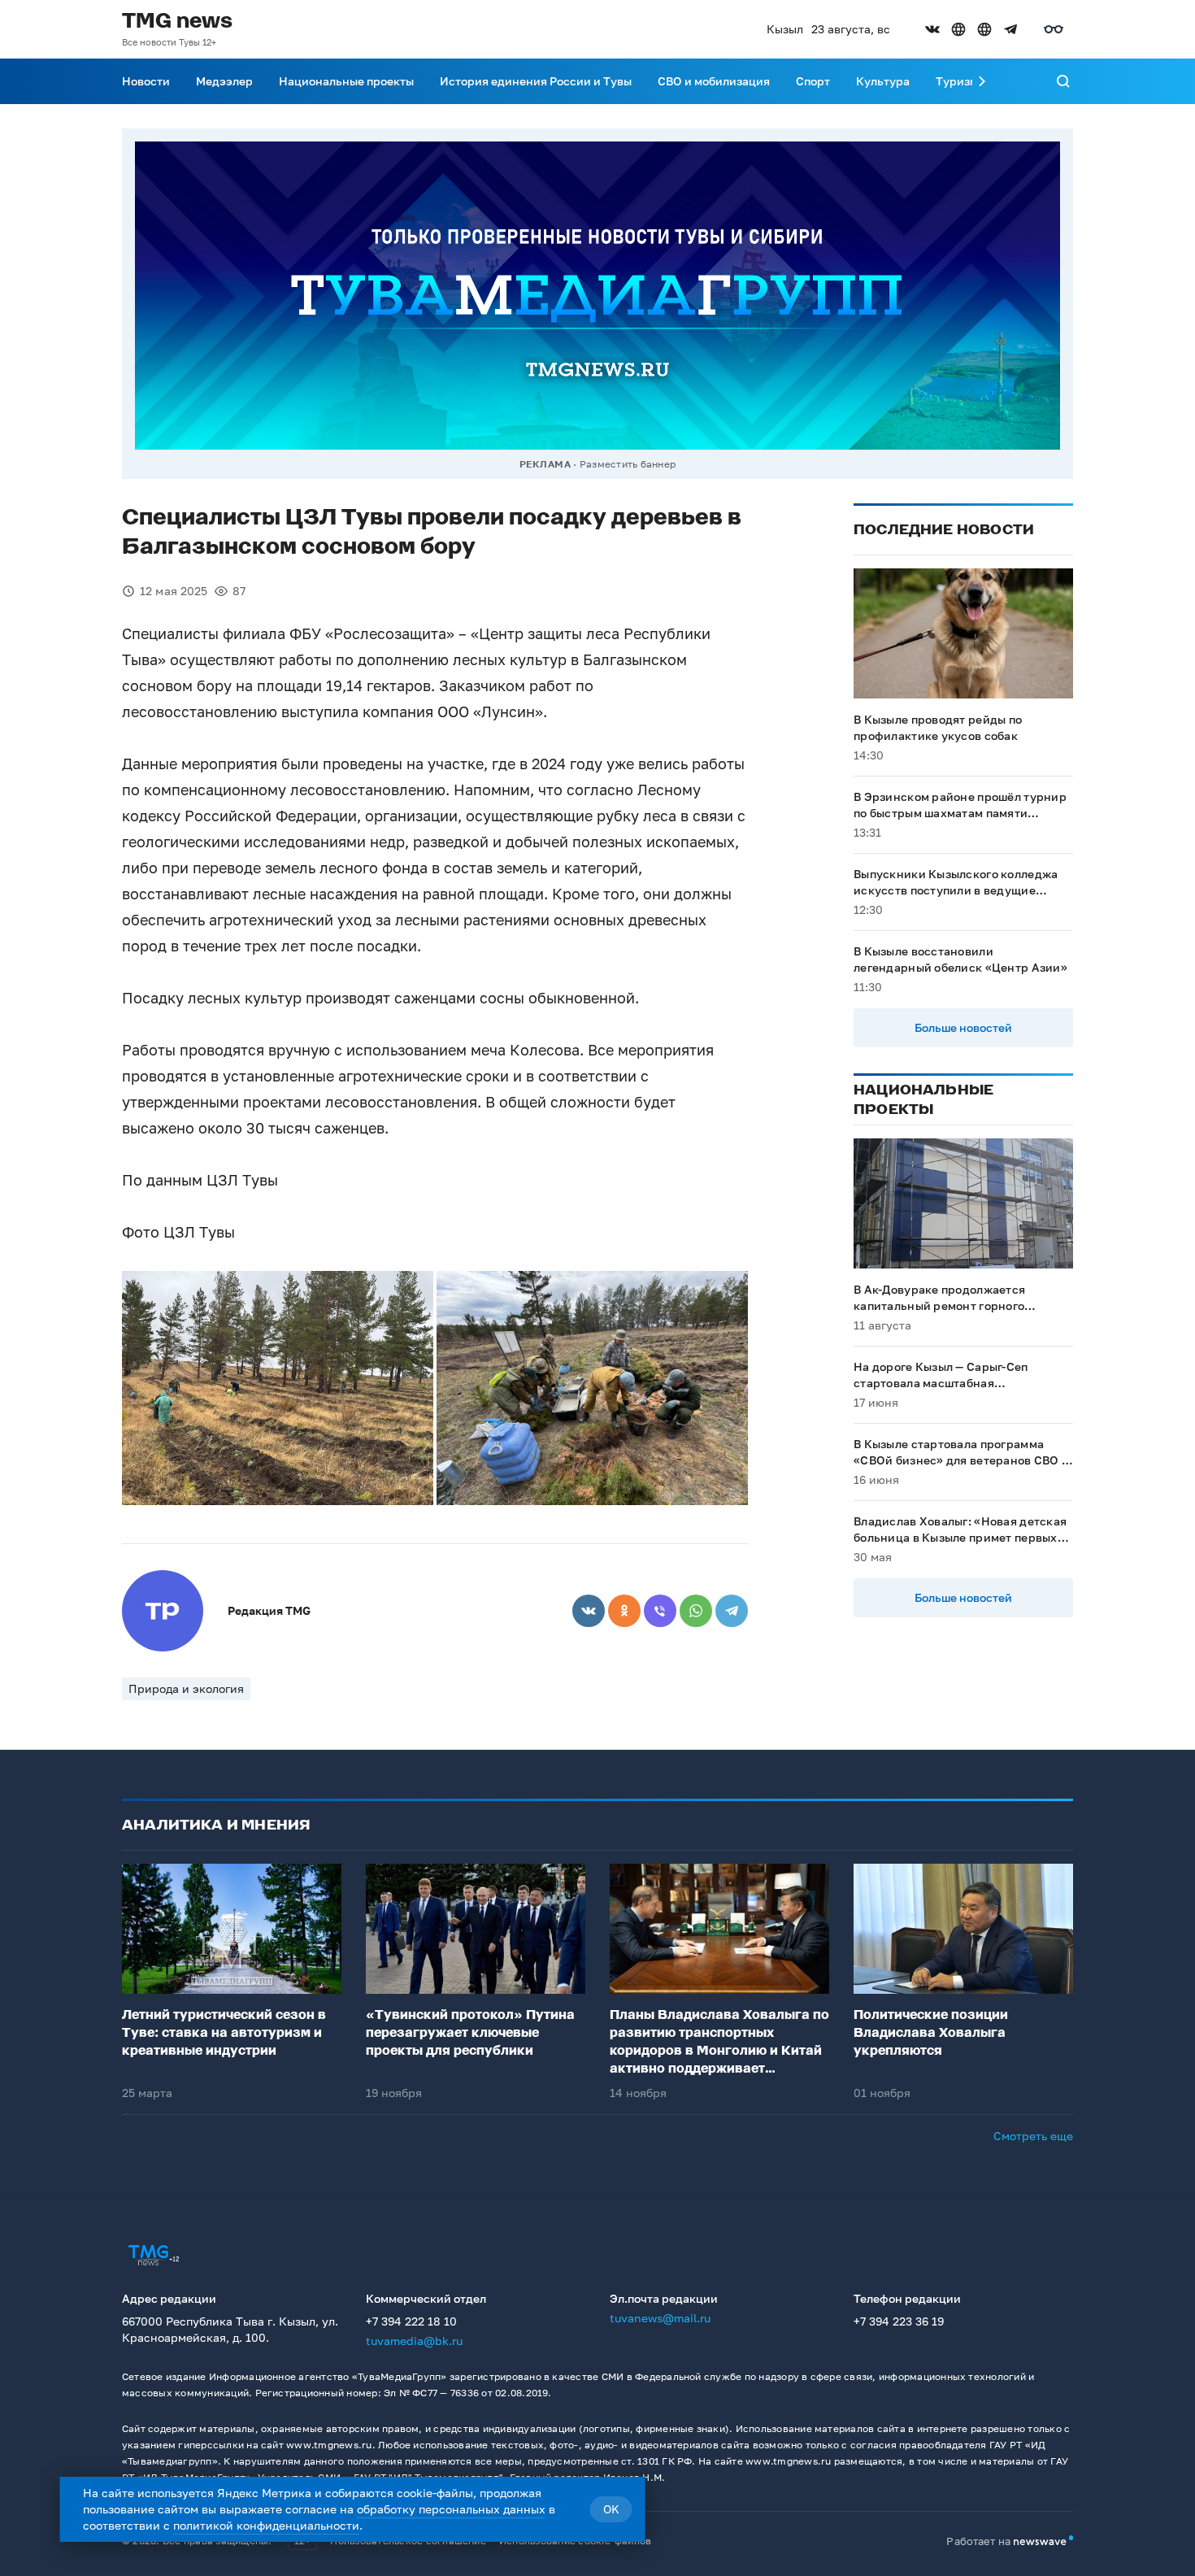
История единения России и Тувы (536, 81)
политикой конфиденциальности (266, 2525)
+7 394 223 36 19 (899, 2321)
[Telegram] (732, 1611)
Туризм (957, 81)
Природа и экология (186, 1688)
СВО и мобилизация (714, 81)
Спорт (813, 81)
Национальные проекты (346, 81)
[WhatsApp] (696, 1611)
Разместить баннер (628, 464)
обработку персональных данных (451, 2509)
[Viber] (660, 1611)
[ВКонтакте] (589, 1611)
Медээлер (224, 81)
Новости (146, 81)
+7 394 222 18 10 (411, 2321)
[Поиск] (1063, 81)
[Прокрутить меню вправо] (982, 81)
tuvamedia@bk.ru (414, 2341)
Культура (883, 81)
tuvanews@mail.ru (660, 2318)
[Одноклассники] (624, 1611)
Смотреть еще (1033, 2136)
